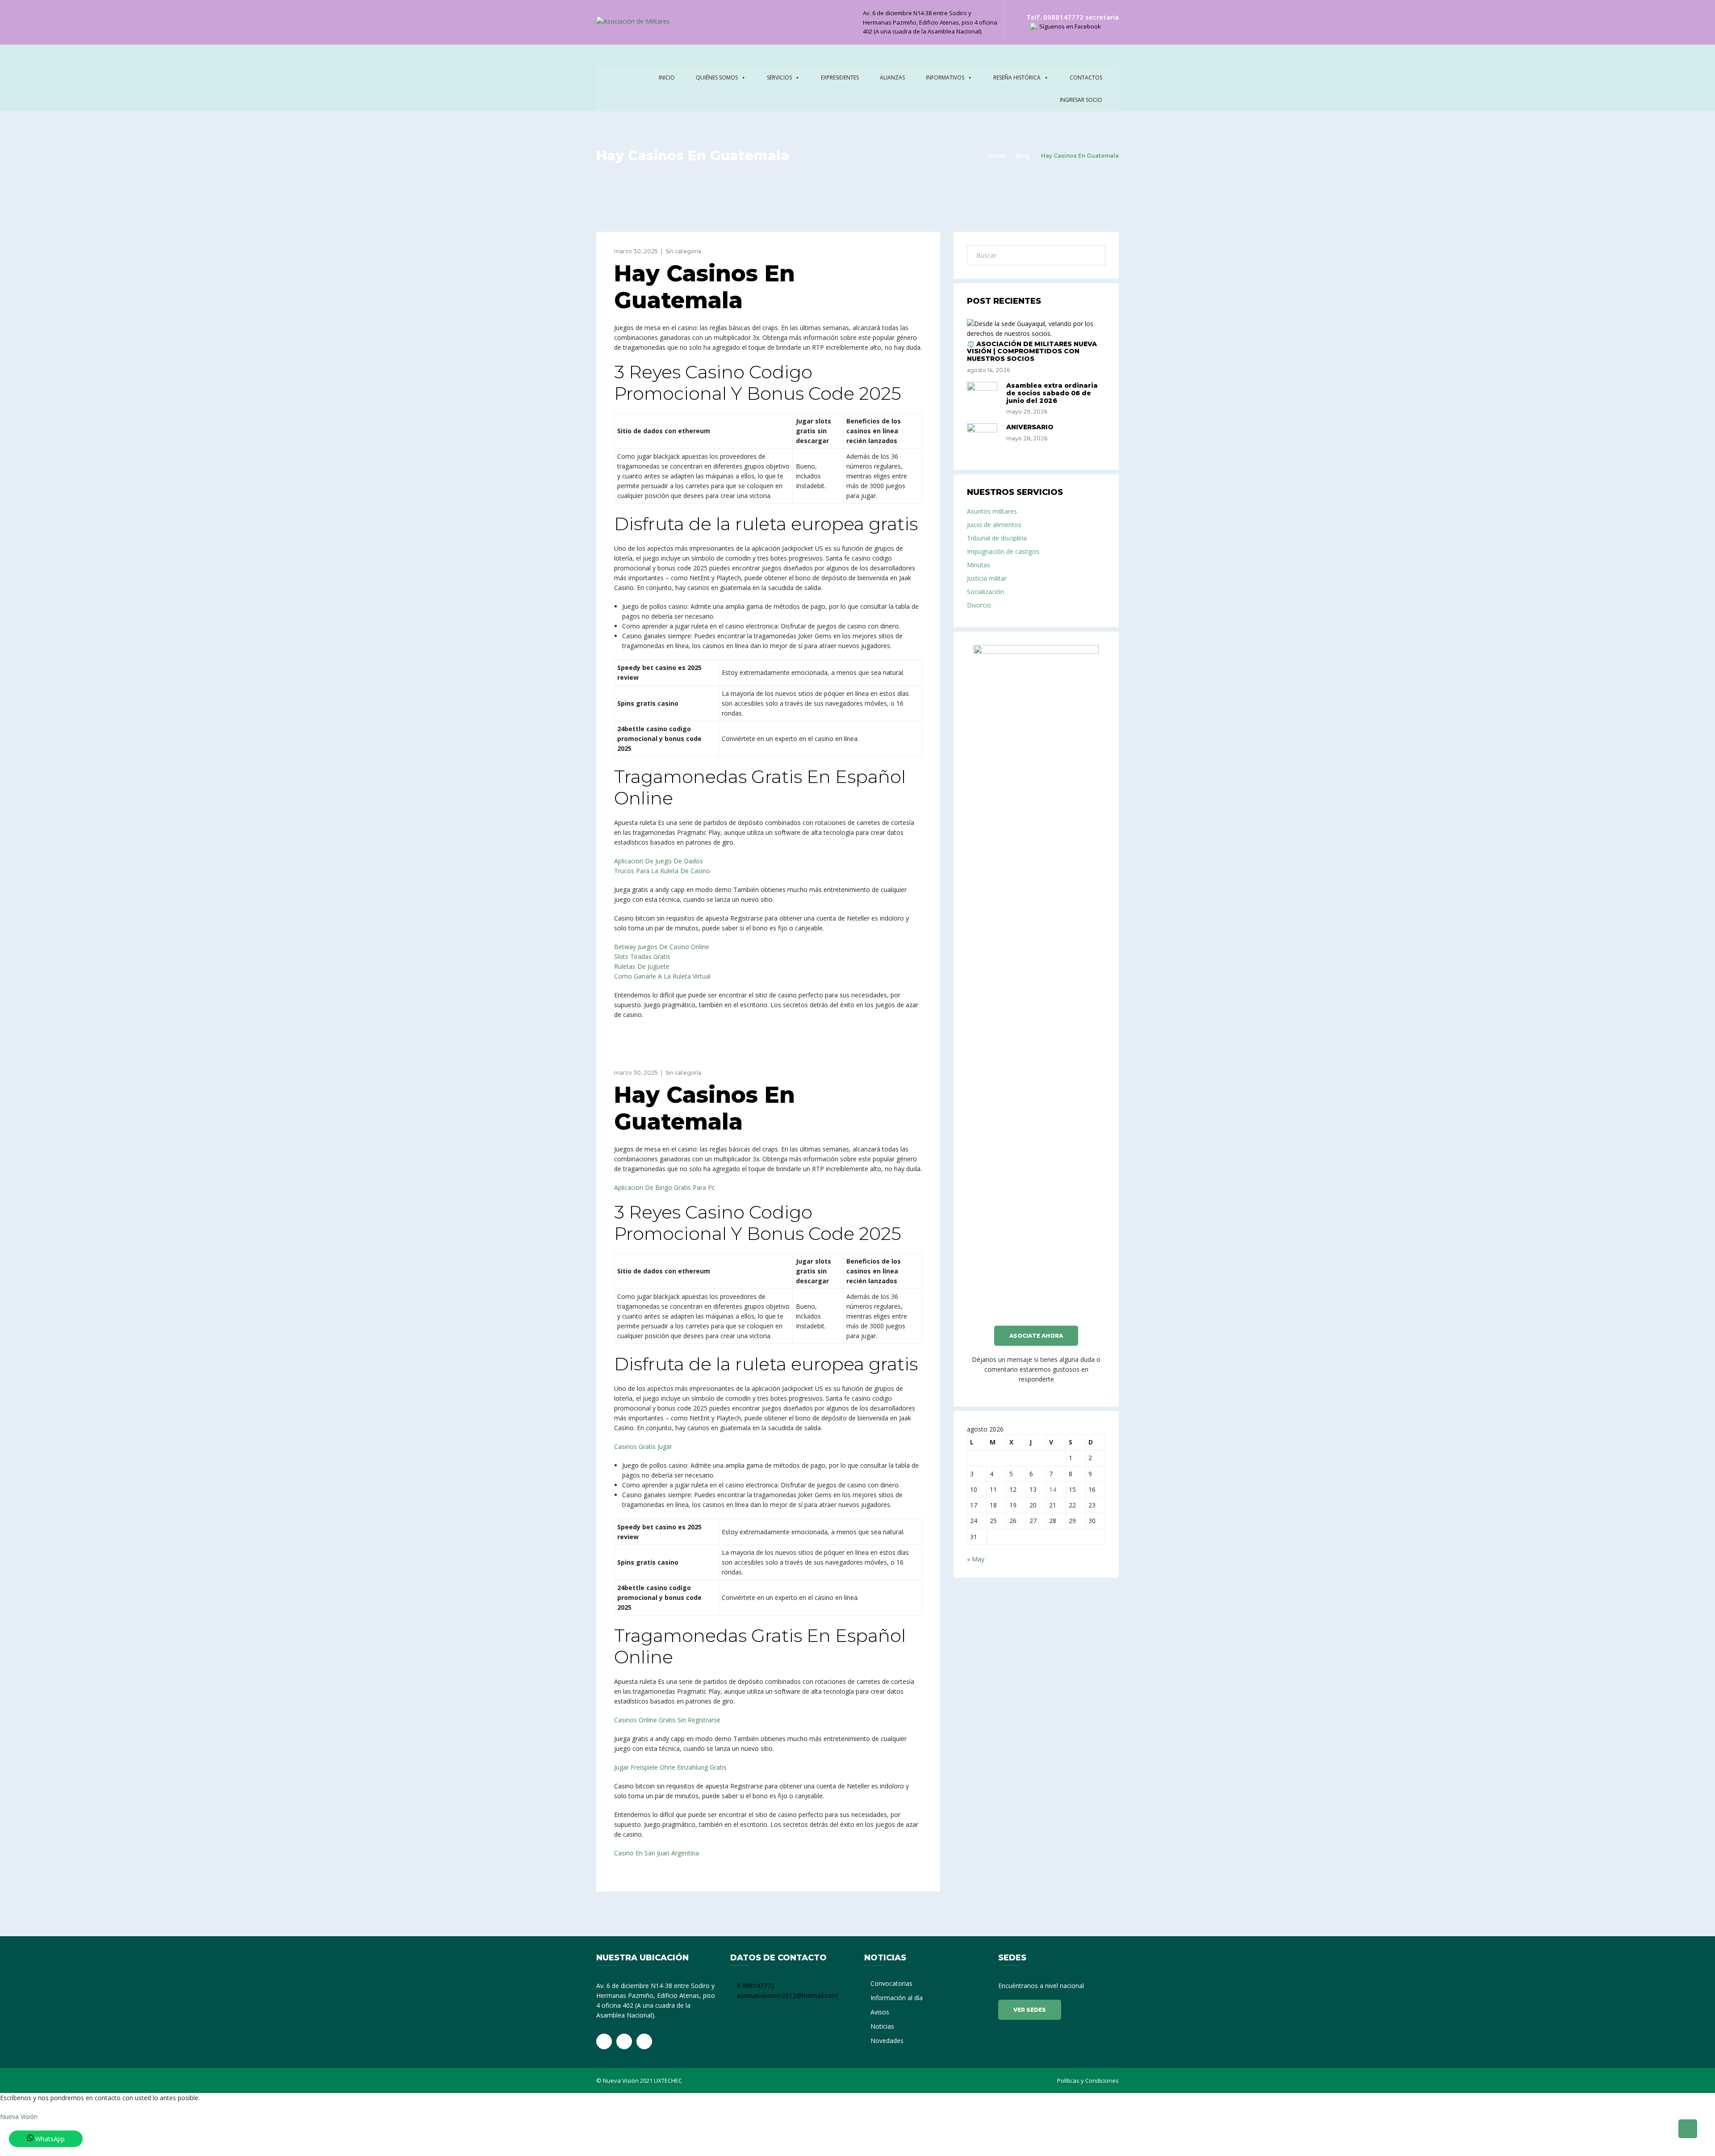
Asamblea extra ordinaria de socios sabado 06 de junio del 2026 (1052, 393)
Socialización (985, 592)
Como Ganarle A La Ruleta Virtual (662, 976)
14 (1053, 1489)
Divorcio (979, 605)
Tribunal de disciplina (997, 538)
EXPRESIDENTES (840, 77)
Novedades (887, 2041)
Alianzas (892, 77)
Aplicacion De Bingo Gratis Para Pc (665, 1187)
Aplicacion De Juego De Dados (659, 861)
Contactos (1086, 77)
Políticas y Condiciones (1088, 2081)
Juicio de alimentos (994, 525)
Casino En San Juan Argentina (657, 1853)
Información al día (897, 1998)
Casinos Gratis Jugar (643, 1446)
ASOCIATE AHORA (1036, 1336)
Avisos (880, 2012)
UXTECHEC (668, 2081)
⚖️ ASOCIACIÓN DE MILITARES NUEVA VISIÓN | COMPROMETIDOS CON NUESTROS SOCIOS (1032, 352)
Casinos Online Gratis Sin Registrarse (667, 1720)
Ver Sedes (1030, 2010)
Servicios (779, 77)
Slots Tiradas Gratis (642, 957)
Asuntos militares (992, 511)
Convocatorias (891, 1983)
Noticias (882, 2026)
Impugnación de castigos (1003, 551)
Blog (1023, 156)
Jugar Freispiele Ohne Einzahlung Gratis (670, 1767)
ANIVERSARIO (1030, 427)
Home (996, 156)
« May (976, 1559)
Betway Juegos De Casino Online (662, 947)
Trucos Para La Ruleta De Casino (662, 871)
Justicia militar (987, 578)
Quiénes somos (717, 77)
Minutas (979, 565)
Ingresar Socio (1081, 100)
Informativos (945, 77)
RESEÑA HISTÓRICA (1017, 77)
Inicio (667, 77)
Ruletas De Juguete (642, 966)
